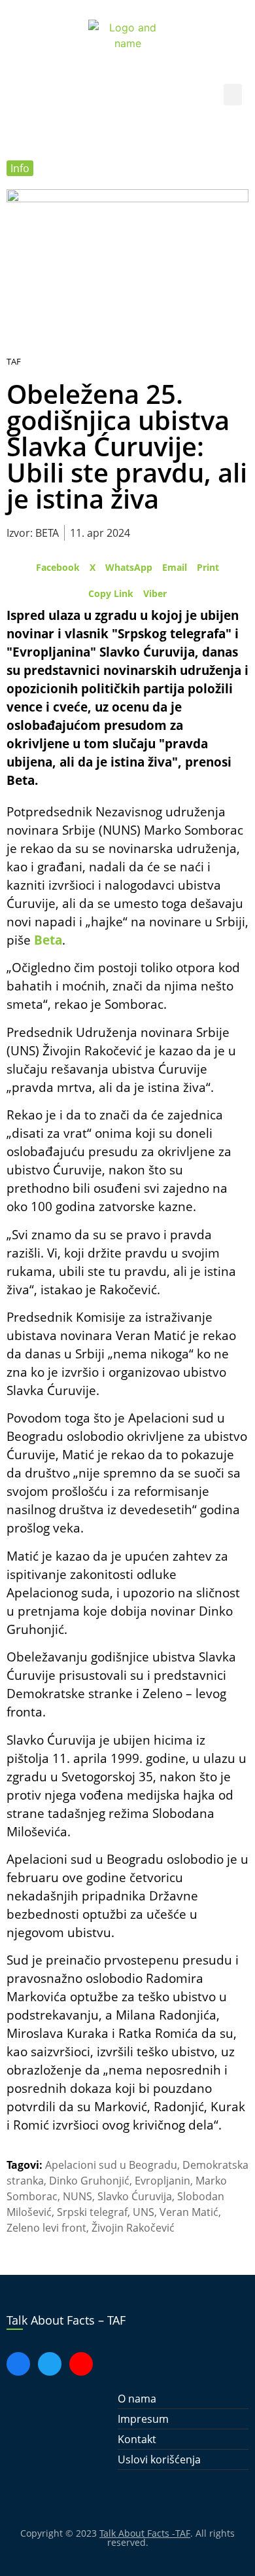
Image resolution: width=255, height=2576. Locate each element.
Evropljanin (162, 2181)
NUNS (77, 2196)
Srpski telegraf (92, 2212)
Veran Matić (189, 2212)
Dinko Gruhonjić (89, 2181)
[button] (233, 95)
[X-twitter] (50, 2364)
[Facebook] (18, 2364)
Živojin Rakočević (133, 2228)
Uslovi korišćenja (159, 2459)
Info (20, 168)
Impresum (143, 2419)
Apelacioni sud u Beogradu (111, 2165)
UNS (144, 2212)
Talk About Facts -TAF (145, 2533)
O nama (137, 2399)
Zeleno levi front (46, 2228)
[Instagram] (81, 2364)
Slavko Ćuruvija (135, 2196)
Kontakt (137, 2439)
